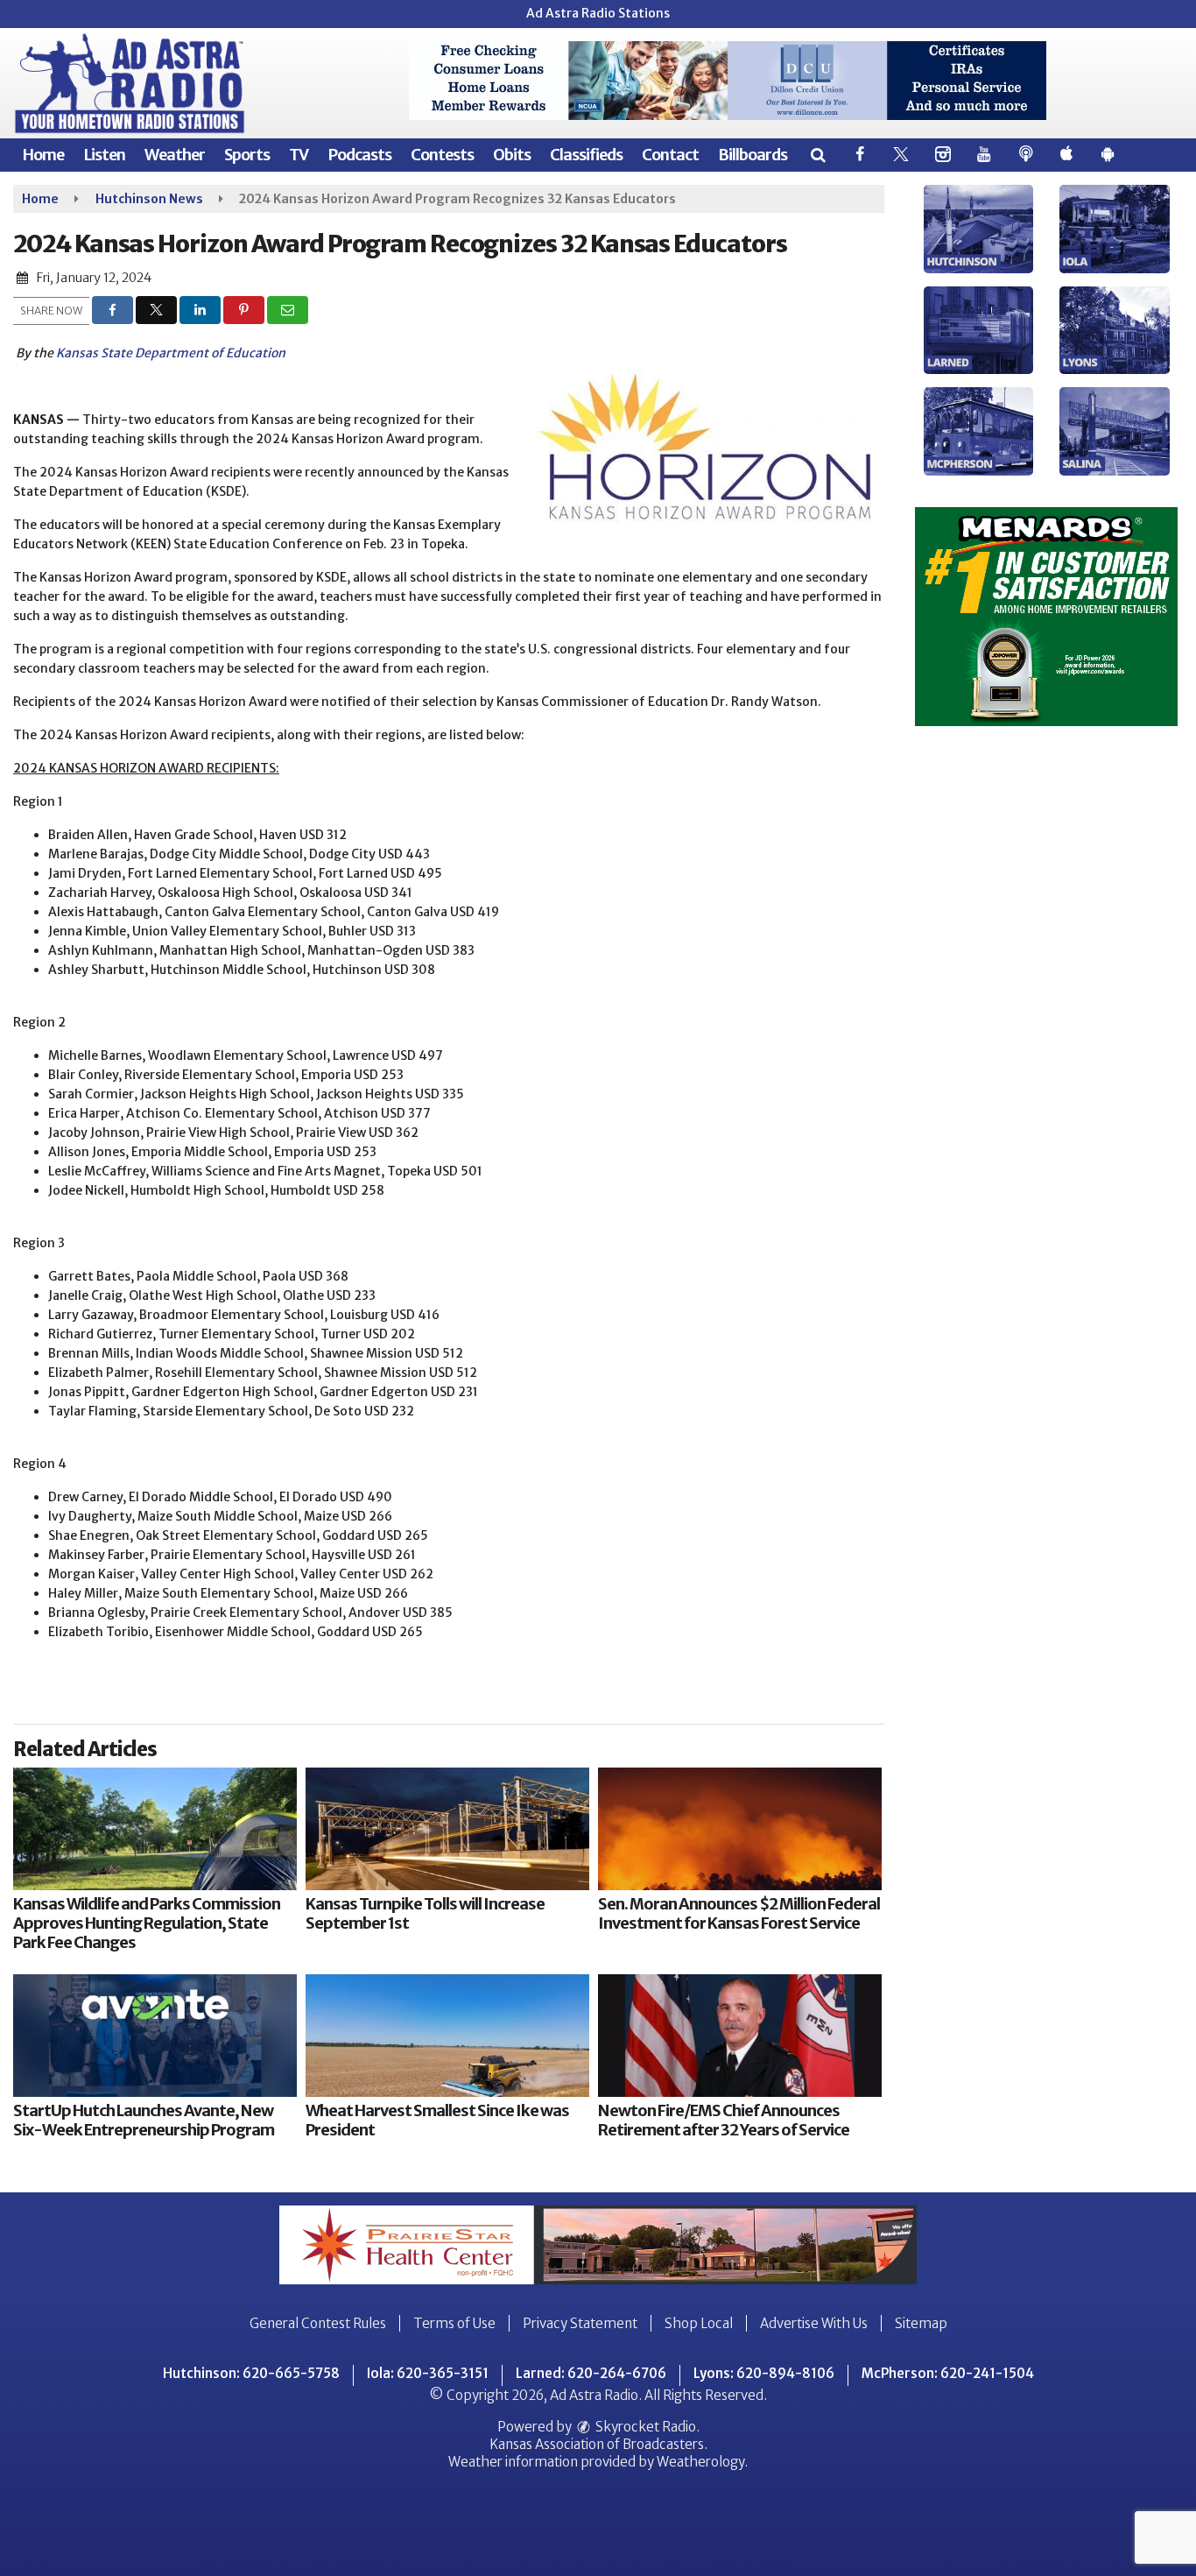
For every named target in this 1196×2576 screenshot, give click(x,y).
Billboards (753, 155)
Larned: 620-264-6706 (591, 2373)
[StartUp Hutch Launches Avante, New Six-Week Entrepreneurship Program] (155, 2036)
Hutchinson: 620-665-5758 (251, 2373)
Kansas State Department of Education (171, 353)
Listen (104, 155)
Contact (670, 155)
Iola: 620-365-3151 (428, 2373)
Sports (247, 155)
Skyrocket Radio (644, 2427)
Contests (442, 155)
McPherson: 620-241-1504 (948, 2373)
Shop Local (699, 2323)
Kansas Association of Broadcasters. (598, 2444)
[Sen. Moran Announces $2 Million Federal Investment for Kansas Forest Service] (740, 1829)
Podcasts (359, 155)
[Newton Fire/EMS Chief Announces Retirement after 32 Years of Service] (740, 2036)
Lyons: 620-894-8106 (764, 2373)
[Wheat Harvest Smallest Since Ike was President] (447, 2036)
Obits (512, 155)
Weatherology (700, 2462)
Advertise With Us (814, 2323)
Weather (175, 155)
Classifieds (586, 155)
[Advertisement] (728, 81)
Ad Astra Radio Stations (598, 13)
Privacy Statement (580, 2323)
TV (299, 155)
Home (43, 155)
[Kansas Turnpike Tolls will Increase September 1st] (447, 1829)
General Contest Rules (318, 2323)
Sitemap (921, 2323)
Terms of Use (454, 2323)
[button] (817, 155)
